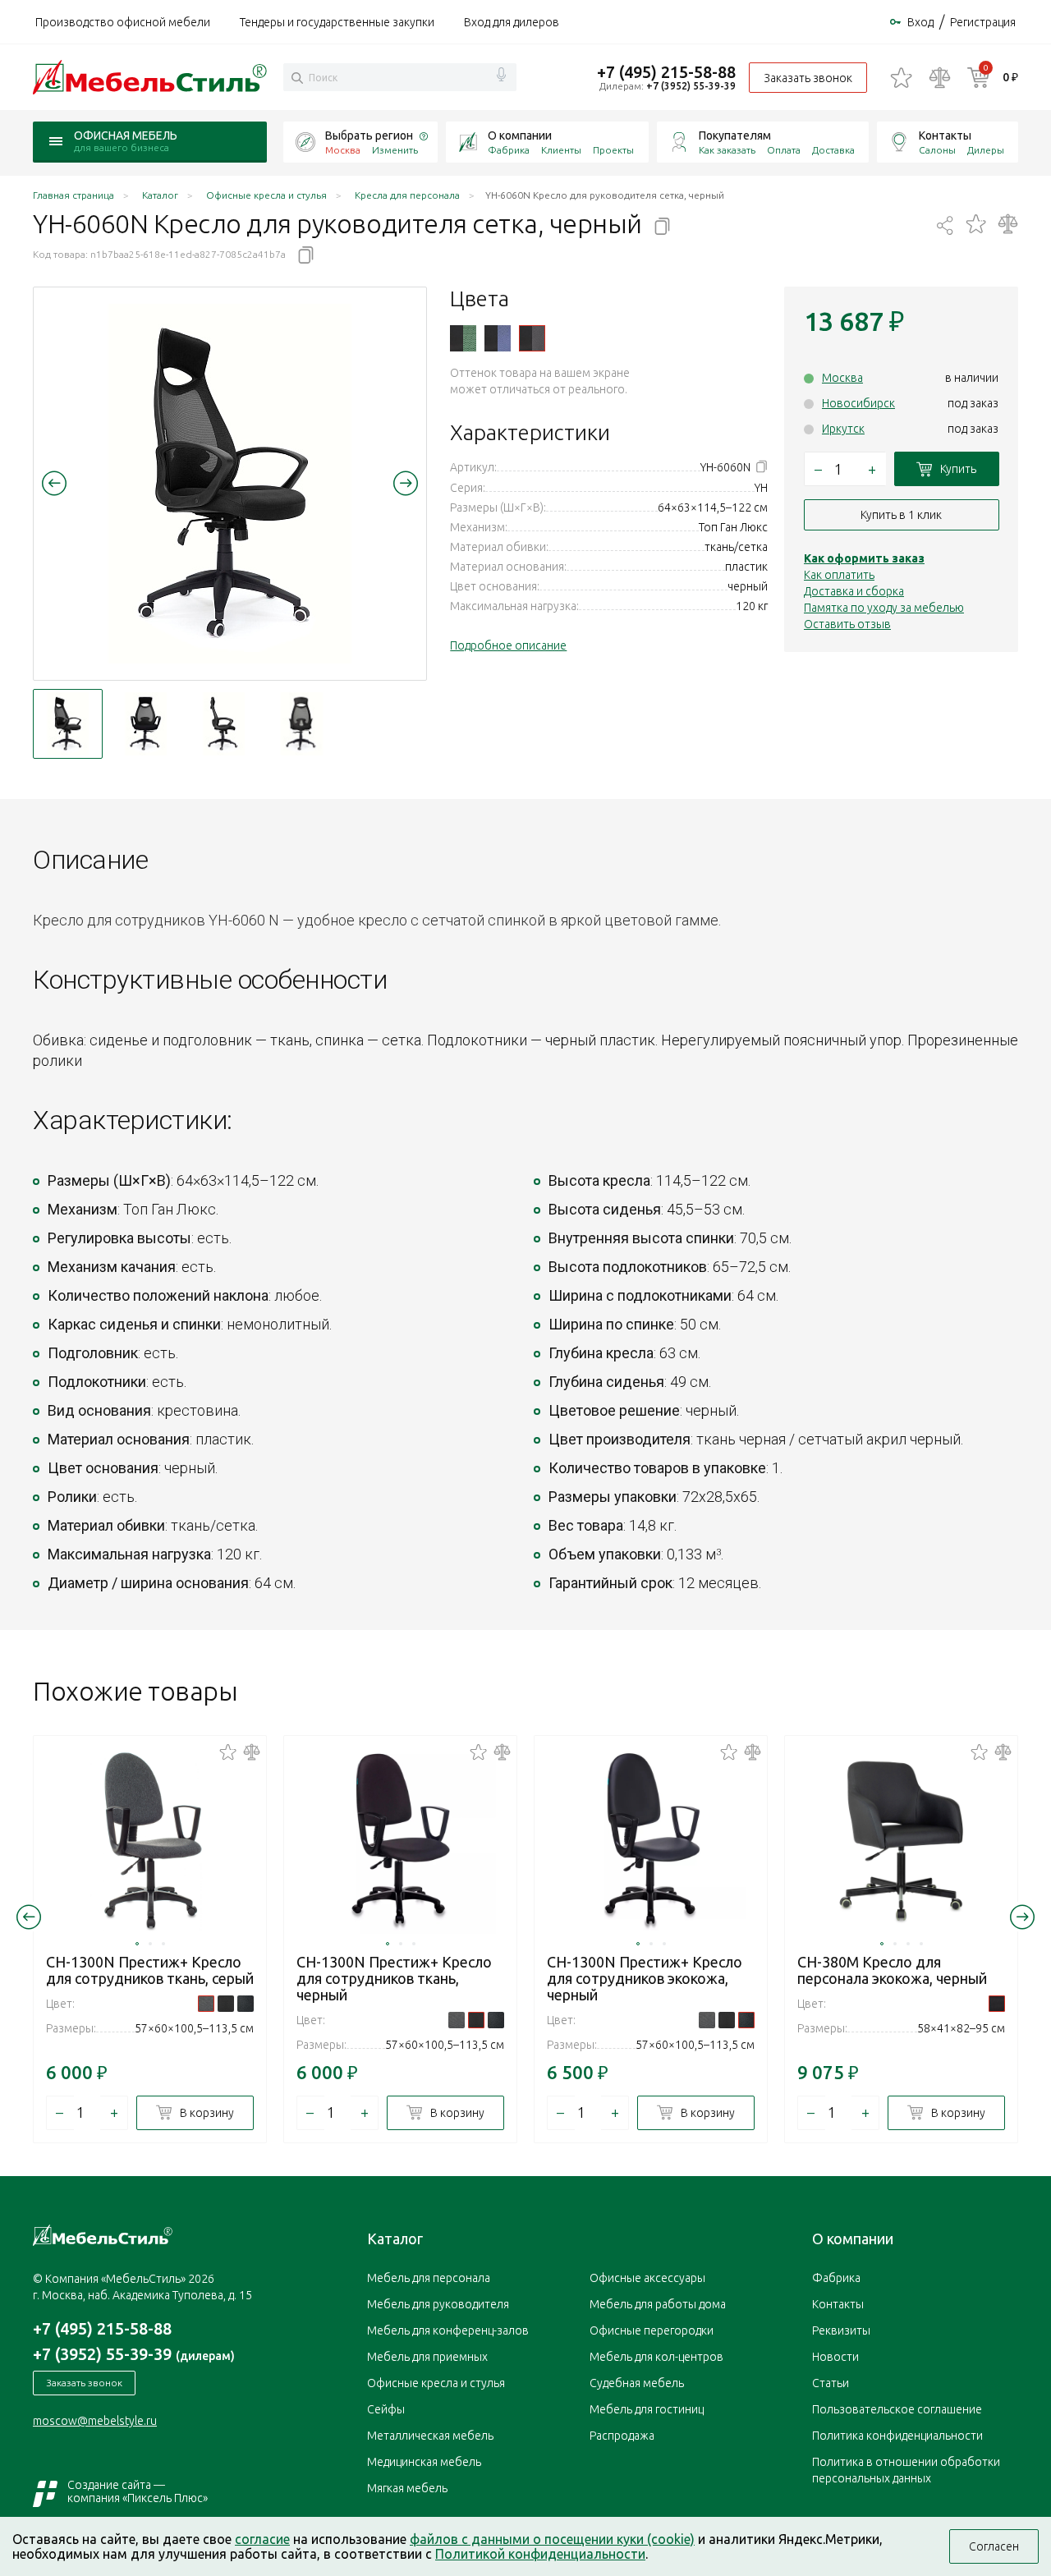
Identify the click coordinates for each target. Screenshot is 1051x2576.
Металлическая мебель (430, 2436)
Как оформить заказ (864, 558)
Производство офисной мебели (123, 22)
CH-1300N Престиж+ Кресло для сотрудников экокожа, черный (645, 1978)
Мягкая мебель (407, 2488)
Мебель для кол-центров (656, 2357)
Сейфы (386, 2409)
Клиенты (561, 150)
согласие (262, 2539)
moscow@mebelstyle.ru (95, 2421)
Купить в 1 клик (901, 515)
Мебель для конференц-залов (448, 2330)
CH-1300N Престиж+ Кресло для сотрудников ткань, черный (394, 1978)
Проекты (613, 150)
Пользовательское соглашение (897, 2409)
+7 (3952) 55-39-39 (691, 86)
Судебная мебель (637, 2383)
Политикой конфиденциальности (540, 2554)
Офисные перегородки (652, 2330)
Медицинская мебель (424, 2462)
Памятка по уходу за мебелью (884, 608)
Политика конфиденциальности (897, 2436)
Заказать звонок (808, 78)
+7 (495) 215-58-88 (666, 72)
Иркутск (843, 429)
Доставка (833, 150)
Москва (842, 378)
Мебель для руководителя (438, 2304)
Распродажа (622, 2436)
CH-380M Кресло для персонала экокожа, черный (892, 1970)
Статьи (831, 2383)
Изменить (395, 150)
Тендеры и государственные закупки (337, 22)
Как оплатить (839, 575)
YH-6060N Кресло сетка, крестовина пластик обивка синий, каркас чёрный (498, 338)
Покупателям (735, 135)
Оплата (784, 150)
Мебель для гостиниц (647, 2409)
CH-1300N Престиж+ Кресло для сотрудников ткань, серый (150, 1970)
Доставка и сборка (854, 591)
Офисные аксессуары (647, 2278)
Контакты (945, 135)
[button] (54, 483)
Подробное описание (508, 645)
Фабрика (509, 150)
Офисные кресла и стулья (436, 2383)
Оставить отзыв (847, 624)
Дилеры (986, 150)
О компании (520, 135)
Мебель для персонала (429, 2278)
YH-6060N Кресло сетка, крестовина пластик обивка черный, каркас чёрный (532, 338)
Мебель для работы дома (658, 2304)
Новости (835, 2357)
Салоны (937, 150)
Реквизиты (841, 2330)
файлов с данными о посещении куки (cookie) (552, 2539)
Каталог (395, 2239)
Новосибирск (858, 403)
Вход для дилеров (512, 22)
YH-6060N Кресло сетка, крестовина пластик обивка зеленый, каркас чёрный (463, 338)
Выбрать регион (369, 135)
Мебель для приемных (427, 2357)
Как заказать (727, 150)
